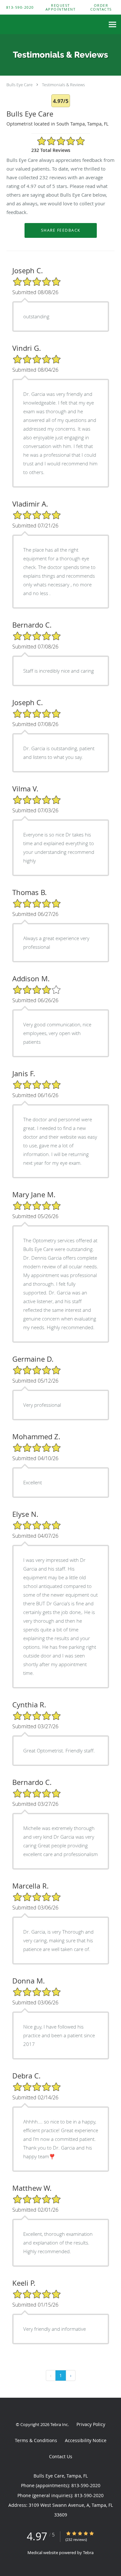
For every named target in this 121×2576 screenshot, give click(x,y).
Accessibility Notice (86, 2440)
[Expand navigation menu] (112, 25)
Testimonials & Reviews (63, 85)
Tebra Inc (59, 2424)
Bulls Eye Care (20, 85)
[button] (61, 7)
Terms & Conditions (36, 2440)
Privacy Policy (91, 2424)
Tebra (88, 2553)
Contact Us (61, 2456)
